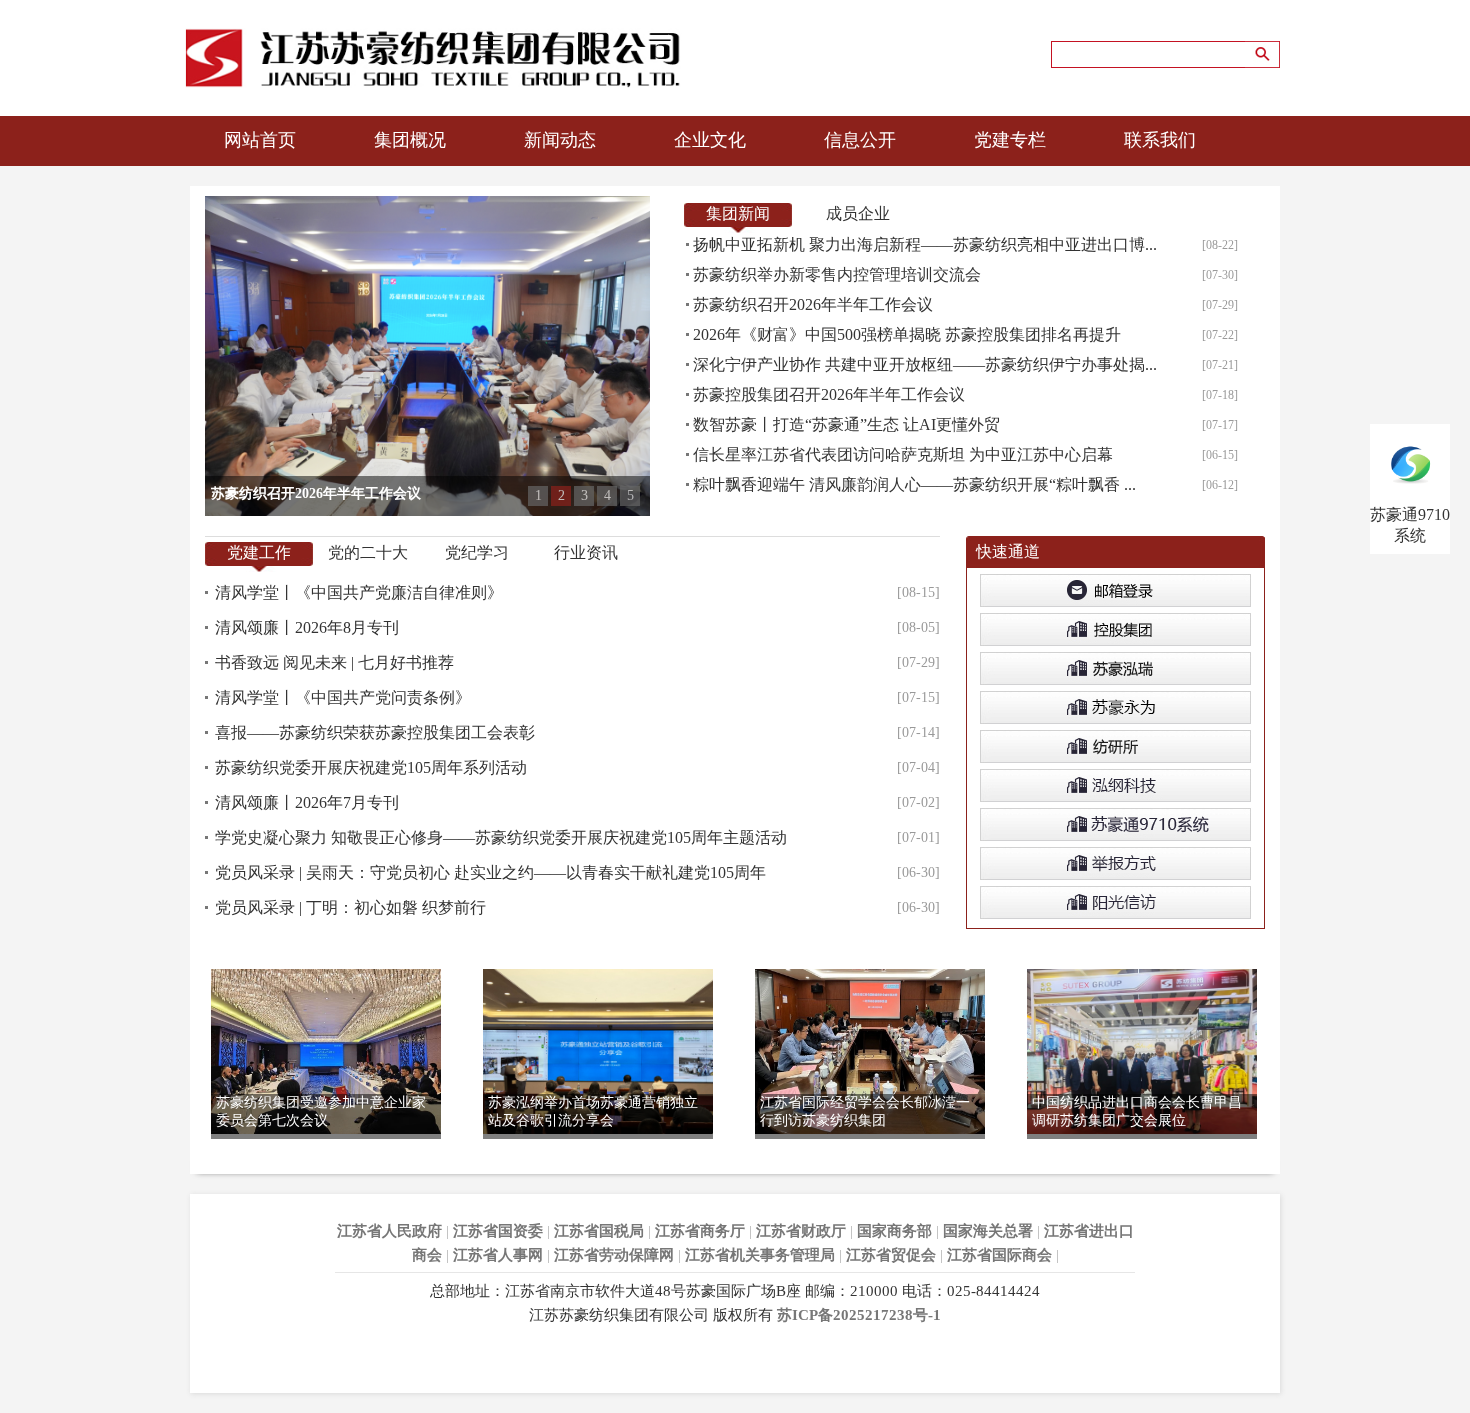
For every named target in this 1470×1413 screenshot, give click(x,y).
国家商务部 (894, 1231)
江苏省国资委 (498, 1231)
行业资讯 (586, 552)
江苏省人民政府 (389, 1231)
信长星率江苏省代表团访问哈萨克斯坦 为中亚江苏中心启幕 (903, 454)
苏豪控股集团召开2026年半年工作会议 (829, 394)
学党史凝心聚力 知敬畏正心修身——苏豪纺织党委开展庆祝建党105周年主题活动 (501, 837)
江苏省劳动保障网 (614, 1255)
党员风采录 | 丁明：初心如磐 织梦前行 (350, 907)
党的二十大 (368, 552)
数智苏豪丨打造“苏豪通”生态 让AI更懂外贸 (846, 424)
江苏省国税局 (599, 1231)
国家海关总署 (988, 1231)
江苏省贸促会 (891, 1255)
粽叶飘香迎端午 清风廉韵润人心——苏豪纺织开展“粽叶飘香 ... (914, 484)
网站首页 (260, 140)
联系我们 (1160, 140)
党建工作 (259, 552)
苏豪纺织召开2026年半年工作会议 (813, 304)
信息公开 (860, 140)
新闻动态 (560, 140)
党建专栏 (1010, 140)
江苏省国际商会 (999, 1255)
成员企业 (858, 213)
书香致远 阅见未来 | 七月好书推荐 (334, 662)
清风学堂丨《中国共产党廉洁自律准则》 (359, 592)
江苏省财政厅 (801, 1231)
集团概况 (410, 140)
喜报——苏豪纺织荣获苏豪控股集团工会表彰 (375, 732)
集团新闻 (738, 213)
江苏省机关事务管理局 (760, 1255)
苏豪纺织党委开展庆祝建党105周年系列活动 (371, 767)
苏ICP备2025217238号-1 (859, 1315)
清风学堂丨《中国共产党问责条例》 (343, 697)
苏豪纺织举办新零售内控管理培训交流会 (837, 274)
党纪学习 (477, 552)
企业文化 (710, 140)
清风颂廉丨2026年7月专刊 (307, 802)
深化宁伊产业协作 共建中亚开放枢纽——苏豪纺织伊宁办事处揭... (925, 364)
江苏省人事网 (498, 1255)
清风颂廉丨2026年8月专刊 (307, 627)
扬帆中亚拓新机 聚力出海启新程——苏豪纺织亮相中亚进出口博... (925, 244)
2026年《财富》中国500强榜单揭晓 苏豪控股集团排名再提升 (907, 334)
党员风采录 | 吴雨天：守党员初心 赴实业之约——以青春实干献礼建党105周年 (490, 872)
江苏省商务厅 (700, 1231)
